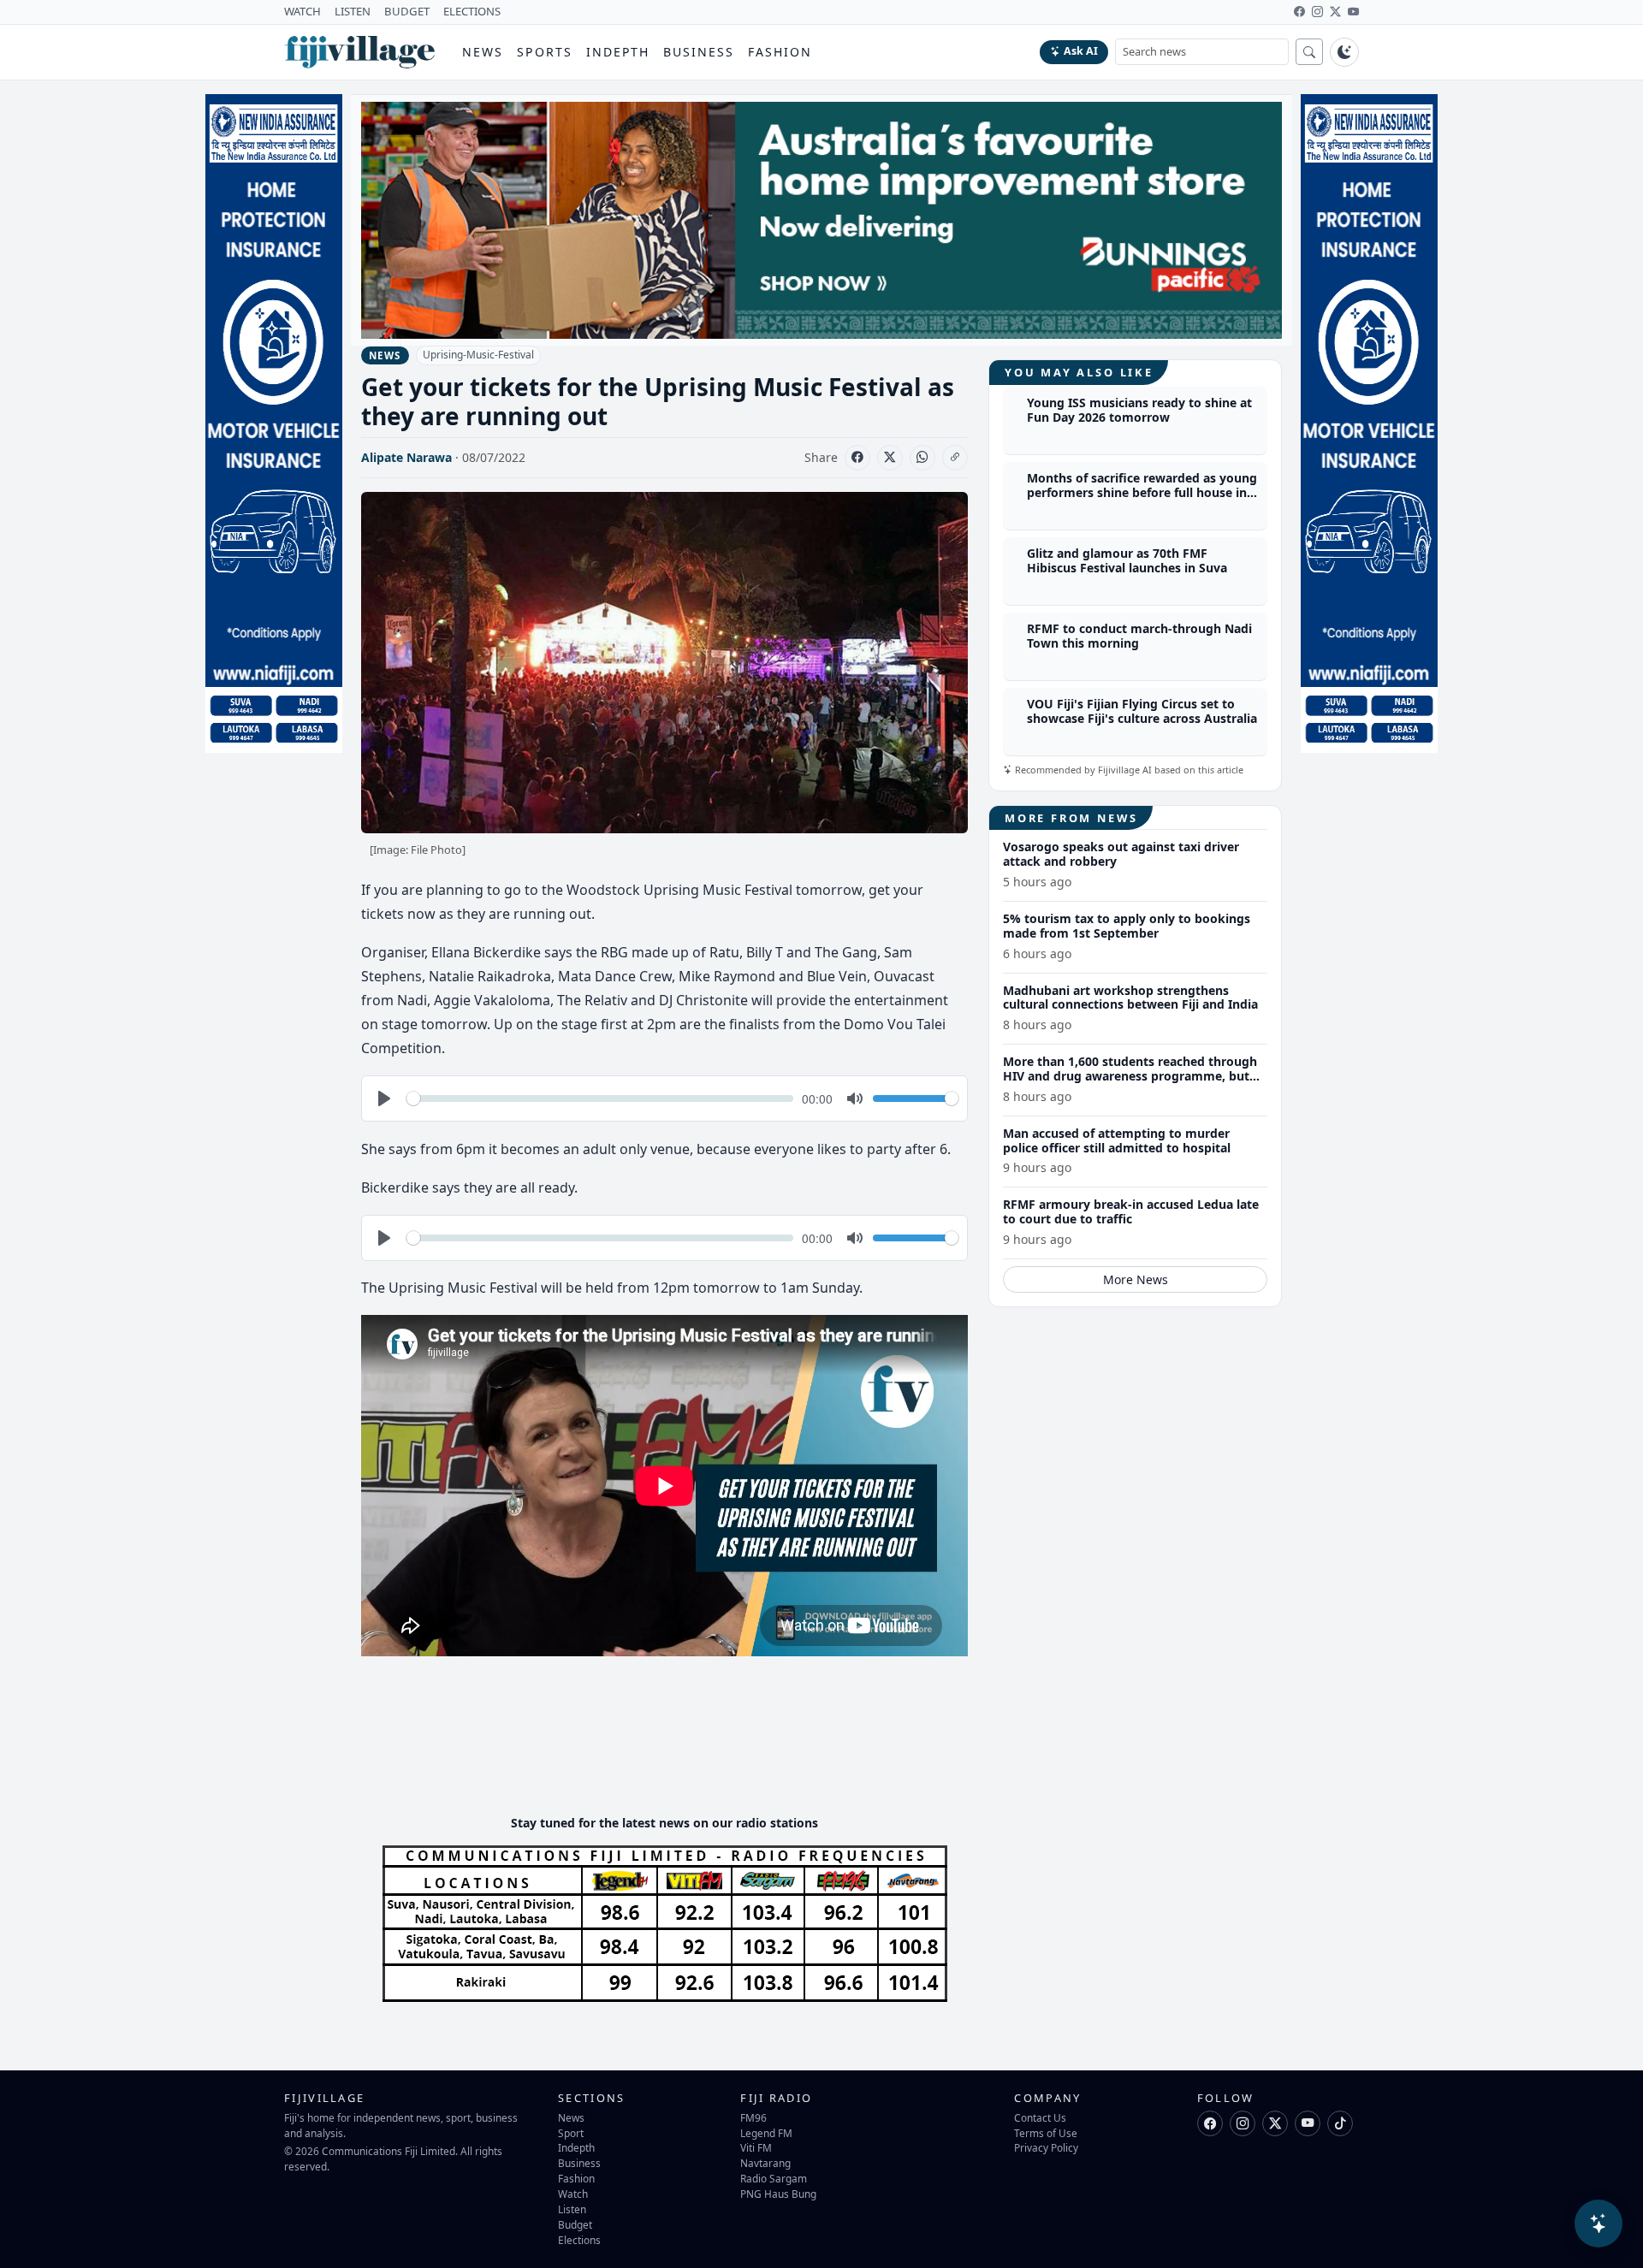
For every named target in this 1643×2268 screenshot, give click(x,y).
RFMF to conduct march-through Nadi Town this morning (1139, 636)
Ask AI (1081, 51)
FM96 (753, 2117)
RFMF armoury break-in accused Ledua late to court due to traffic (1131, 1211)
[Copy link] (955, 458)
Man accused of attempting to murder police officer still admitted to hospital (1117, 1140)
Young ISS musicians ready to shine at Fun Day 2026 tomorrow (1139, 410)
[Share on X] (890, 458)
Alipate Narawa (406, 457)
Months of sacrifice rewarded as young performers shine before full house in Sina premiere (1142, 492)
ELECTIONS (472, 11)
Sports (545, 52)
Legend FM (766, 2133)
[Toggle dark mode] (1344, 52)
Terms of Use (1046, 2133)
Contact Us (1040, 2117)
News (483, 52)
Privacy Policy (1046, 2147)
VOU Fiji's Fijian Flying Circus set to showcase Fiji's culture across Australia (1142, 711)
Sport (571, 2133)
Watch (573, 2194)
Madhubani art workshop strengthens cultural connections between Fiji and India (1130, 997)
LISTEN (353, 11)
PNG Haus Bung (778, 2194)
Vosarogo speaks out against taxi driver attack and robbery (1121, 854)
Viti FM (756, 2147)
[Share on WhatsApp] (922, 458)
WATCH (303, 11)
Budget (575, 2224)
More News (1136, 1279)
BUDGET (407, 11)
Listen (572, 2209)
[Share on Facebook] (857, 458)
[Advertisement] (673, 1750)
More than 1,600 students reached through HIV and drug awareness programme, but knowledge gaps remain (1130, 1076)
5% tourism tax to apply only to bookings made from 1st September (1127, 925)
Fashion (780, 52)
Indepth (618, 52)
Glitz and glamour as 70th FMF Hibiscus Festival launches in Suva (1127, 560)
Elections (579, 2240)
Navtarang (765, 2163)
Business (699, 52)
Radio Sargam (774, 2178)
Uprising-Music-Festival (478, 355)
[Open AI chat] (1599, 2224)
